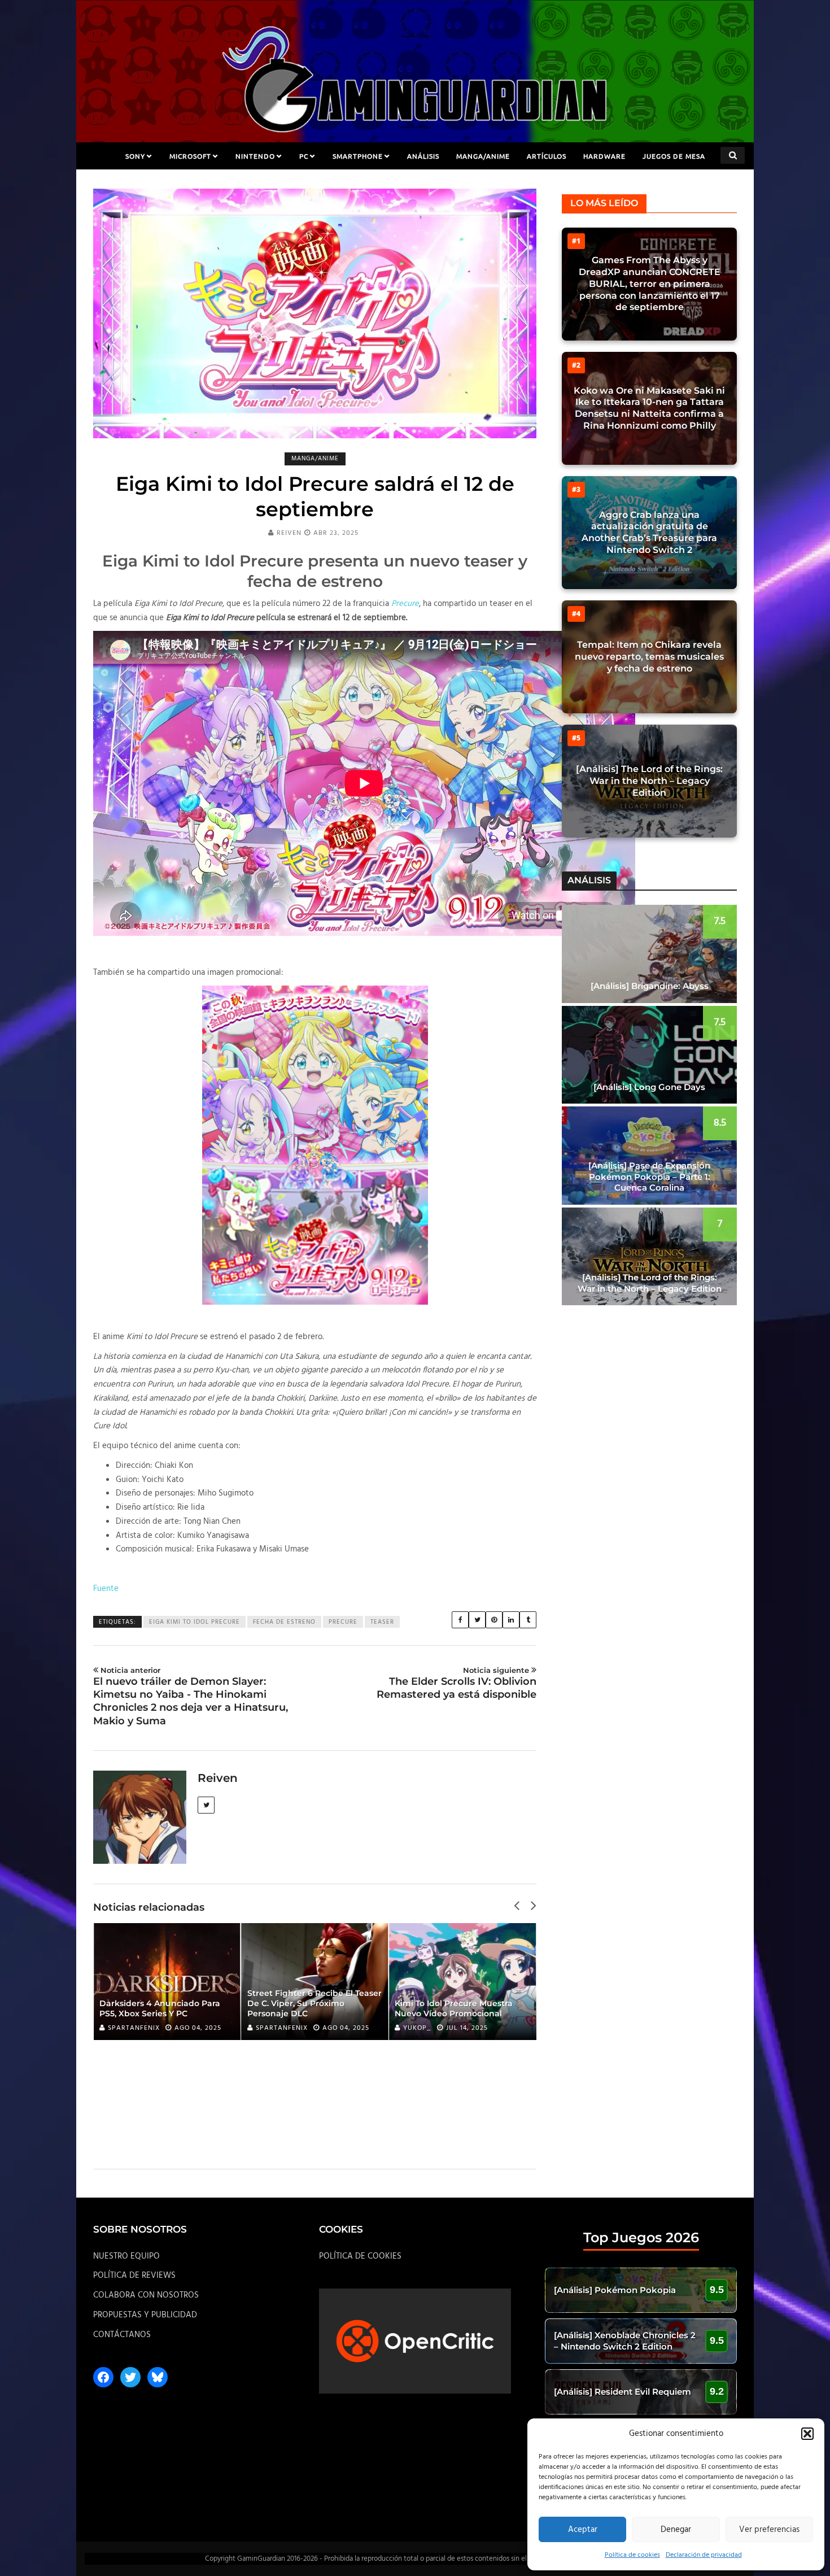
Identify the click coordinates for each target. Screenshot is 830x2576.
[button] (807, 2434)
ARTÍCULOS (547, 156)
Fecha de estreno (284, 1622)
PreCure (343, 1622)
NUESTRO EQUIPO (126, 2256)
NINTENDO (255, 156)
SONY (135, 156)
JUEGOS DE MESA (674, 156)
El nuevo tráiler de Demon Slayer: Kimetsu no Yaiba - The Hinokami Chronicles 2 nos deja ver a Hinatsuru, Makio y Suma (191, 1696)
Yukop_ (417, 2028)
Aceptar (583, 2530)
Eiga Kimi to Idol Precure (195, 1622)
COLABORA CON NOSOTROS (146, 2295)
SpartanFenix (134, 2028)
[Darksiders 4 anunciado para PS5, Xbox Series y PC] (167, 1982)
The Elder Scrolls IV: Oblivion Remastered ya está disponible (456, 1683)
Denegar (676, 2530)
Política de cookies (632, 2555)
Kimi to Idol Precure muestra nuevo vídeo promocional (454, 2008)
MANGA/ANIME (483, 156)
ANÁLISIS (423, 156)
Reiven (289, 533)
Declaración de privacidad (704, 2555)
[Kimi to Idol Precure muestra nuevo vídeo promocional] (462, 1982)
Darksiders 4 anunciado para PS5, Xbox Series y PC (160, 2008)
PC (304, 156)
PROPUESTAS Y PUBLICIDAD (145, 2315)
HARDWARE (604, 156)
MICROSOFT (190, 156)
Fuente (106, 1589)
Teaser (382, 1622)
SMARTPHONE (358, 156)
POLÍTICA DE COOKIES (360, 2256)
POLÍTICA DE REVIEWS (134, 2276)
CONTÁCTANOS (122, 2335)
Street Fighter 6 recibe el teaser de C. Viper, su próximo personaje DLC (314, 2003)
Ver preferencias (769, 2530)
